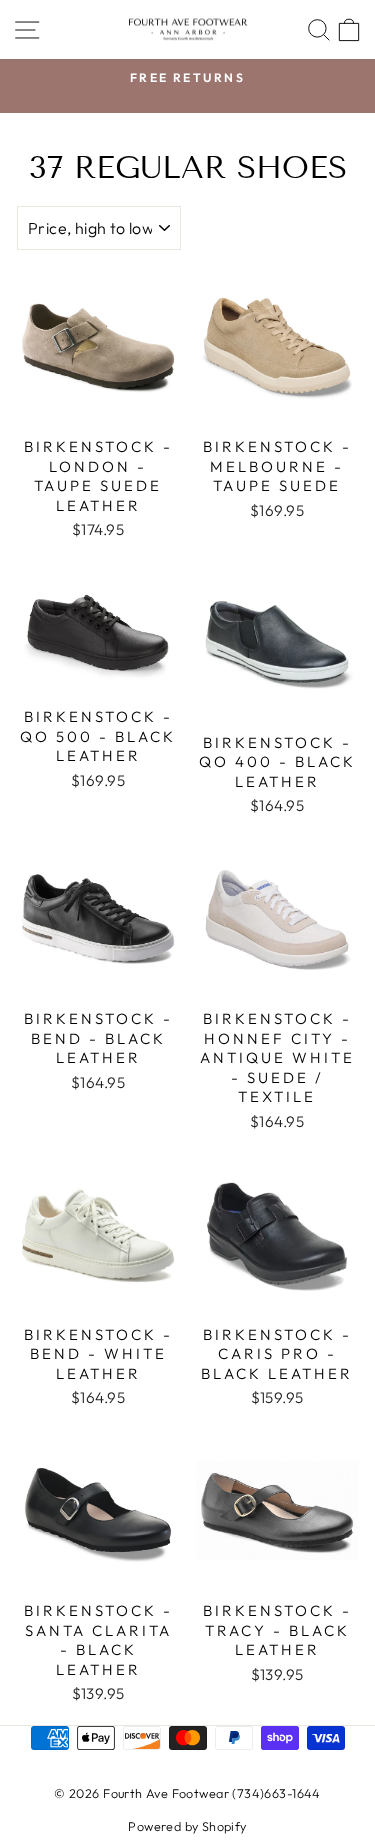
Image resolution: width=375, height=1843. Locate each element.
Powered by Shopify (187, 1826)
